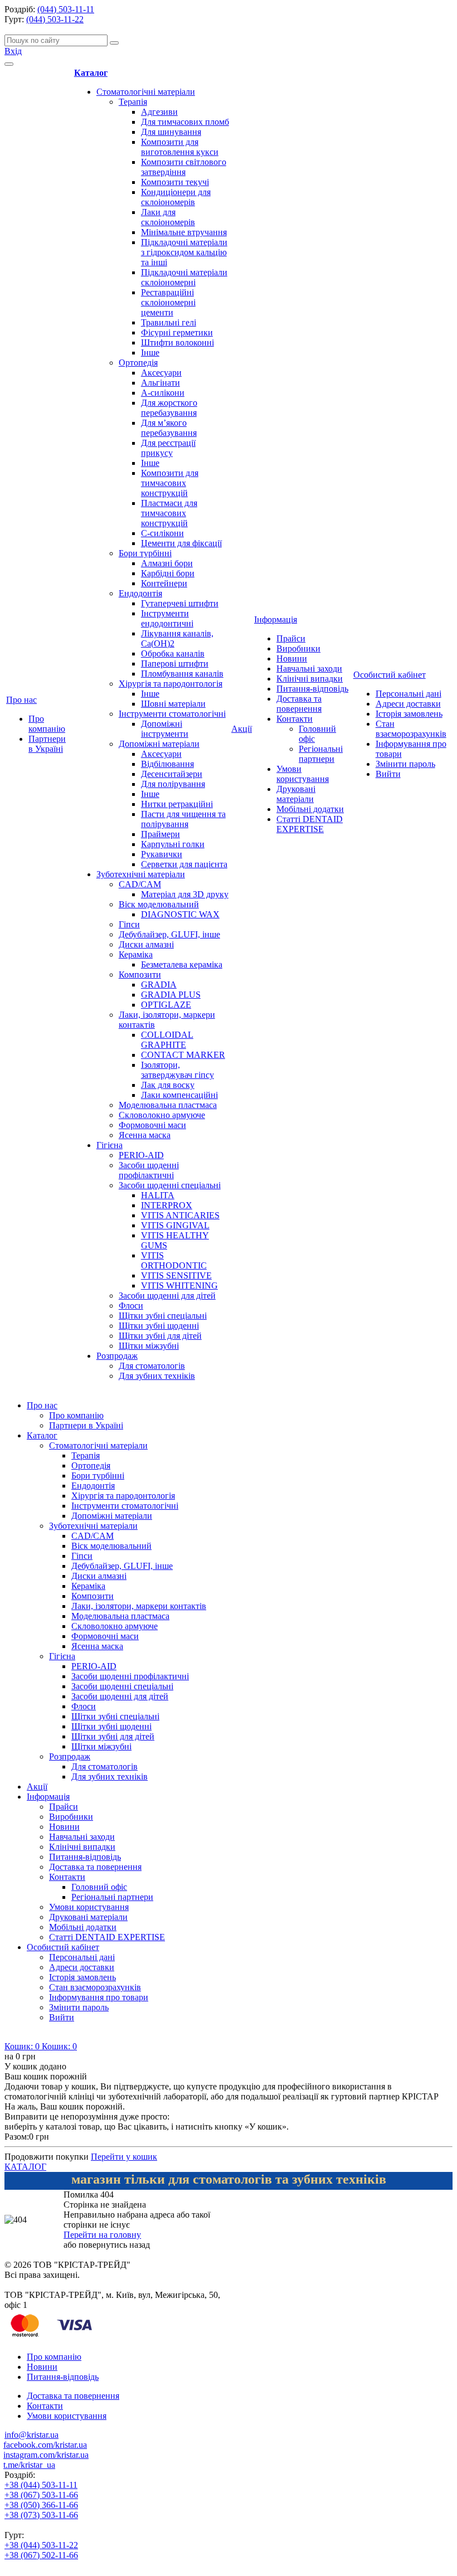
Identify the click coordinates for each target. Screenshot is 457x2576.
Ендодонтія (140, 593)
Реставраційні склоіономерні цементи (168, 302)
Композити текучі (175, 182)
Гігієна (110, 1145)
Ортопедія (138, 363)
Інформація (276, 619)
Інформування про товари (99, 1997)
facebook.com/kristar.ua (45, 2445)
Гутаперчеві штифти (180, 603)
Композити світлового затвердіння (184, 167)
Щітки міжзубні (149, 1346)
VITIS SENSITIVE (176, 1275)
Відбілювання (167, 764)
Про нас (21, 700)
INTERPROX (167, 1205)
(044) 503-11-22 (55, 19)
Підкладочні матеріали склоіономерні (184, 277)
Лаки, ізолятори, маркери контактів (139, 1606)
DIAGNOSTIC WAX (180, 914)
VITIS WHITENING (179, 1285)
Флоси (131, 1306)
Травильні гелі (169, 322)
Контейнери (164, 583)
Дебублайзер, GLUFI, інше (169, 934)
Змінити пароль (405, 764)
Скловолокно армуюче (162, 1115)
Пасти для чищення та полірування (183, 819)
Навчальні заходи (309, 669)
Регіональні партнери (321, 754)
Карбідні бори (168, 573)
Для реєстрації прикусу (168, 448)
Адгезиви (159, 112)
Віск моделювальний (159, 904)
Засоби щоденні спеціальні (170, 1185)
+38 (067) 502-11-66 (41, 2555)
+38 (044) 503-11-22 (41, 2545)
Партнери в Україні (47, 744)
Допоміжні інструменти (165, 729)
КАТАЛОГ (25, 2167)
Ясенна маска (145, 1135)
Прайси (291, 638)
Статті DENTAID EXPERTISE (310, 824)
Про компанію (47, 724)
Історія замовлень (409, 714)
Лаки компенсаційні (179, 1095)
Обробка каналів (173, 653)
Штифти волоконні (178, 342)
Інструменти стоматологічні (172, 714)
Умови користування (303, 774)
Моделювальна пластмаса (168, 1105)
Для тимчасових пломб (185, 122)
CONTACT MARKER (183, 1055)
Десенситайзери (172, 774)
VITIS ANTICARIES (180, 1215)
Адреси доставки (408, 704)
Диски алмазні (146, 944)
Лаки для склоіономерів (168, 217)
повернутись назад (114, 2245)
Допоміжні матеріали (159, 744)
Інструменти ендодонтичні (167, 618)
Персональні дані (409, 694)
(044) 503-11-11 (66, 9)
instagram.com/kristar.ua (46, 2455)
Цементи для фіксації (181, 543)
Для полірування (173, 784)
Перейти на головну (102, 2235)
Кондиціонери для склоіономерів (176, 197)
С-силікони (162, 533)
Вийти (388, 774)
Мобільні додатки (310, 809)
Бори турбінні (145, 553)
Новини (292, 658)
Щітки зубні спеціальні (163, 1316)
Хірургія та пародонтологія (171, 684)
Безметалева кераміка (182, 964)
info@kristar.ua (31, 2435)
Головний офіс (99, 1887)
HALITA (158, 1195)
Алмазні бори (167, 563)
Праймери (161, 834)
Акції (242, 729)
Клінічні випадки (310, 679)
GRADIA (159, 985)
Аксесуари (161, 373)
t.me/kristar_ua (29, 2465)
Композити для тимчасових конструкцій (170, 483)
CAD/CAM (140, 884)
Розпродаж (117, 1356)
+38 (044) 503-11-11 (41, 2485)
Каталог (91, 73)
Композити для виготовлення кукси (180, 147)
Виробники (298, 648)
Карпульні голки (173, 844)
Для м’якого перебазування (169, 428)
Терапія (133, 102)
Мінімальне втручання (184, 232)
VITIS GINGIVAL (175, 1225)
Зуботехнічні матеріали (141, 874)
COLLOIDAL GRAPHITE (167, 1040)
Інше (150, 353)
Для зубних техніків (157, 1376)
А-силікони (163, 393)
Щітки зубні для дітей (160, 1336)
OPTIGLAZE (166, 1005)
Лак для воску (168, 1085)
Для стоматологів (152, 1366)
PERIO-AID (141, 1155)
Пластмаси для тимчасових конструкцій (169, 513)
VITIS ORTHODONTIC (174, 1260)
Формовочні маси (152, 1125)
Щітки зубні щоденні (159, 1326)
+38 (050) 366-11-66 (41, 2505)
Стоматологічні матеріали (146, 92)
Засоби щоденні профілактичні (149, 1170)
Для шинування (171, 132)
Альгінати (161, 383)
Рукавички (162, 854)
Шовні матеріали (173, 704)
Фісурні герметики (177, 332)
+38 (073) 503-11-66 (41, 2515)
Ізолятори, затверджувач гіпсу (178, 1070)
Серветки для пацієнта (184, 864)
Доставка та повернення (299, 704)
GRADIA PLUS (171, 995)
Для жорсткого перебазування (169, 408)
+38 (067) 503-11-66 (41, 2495)
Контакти (295, 719)
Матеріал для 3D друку (185, 894)
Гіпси (129, 924)
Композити (140, 974)
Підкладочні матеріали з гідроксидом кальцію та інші (184, 252)
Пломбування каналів (182, 674)
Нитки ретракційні (177, 804)
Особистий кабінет (390, 675)
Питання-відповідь (312, 689)
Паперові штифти (175, 664)
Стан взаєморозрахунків (411, 729)
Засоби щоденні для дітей (167, 1296)
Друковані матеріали (296, 794)
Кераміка (136, 954)
